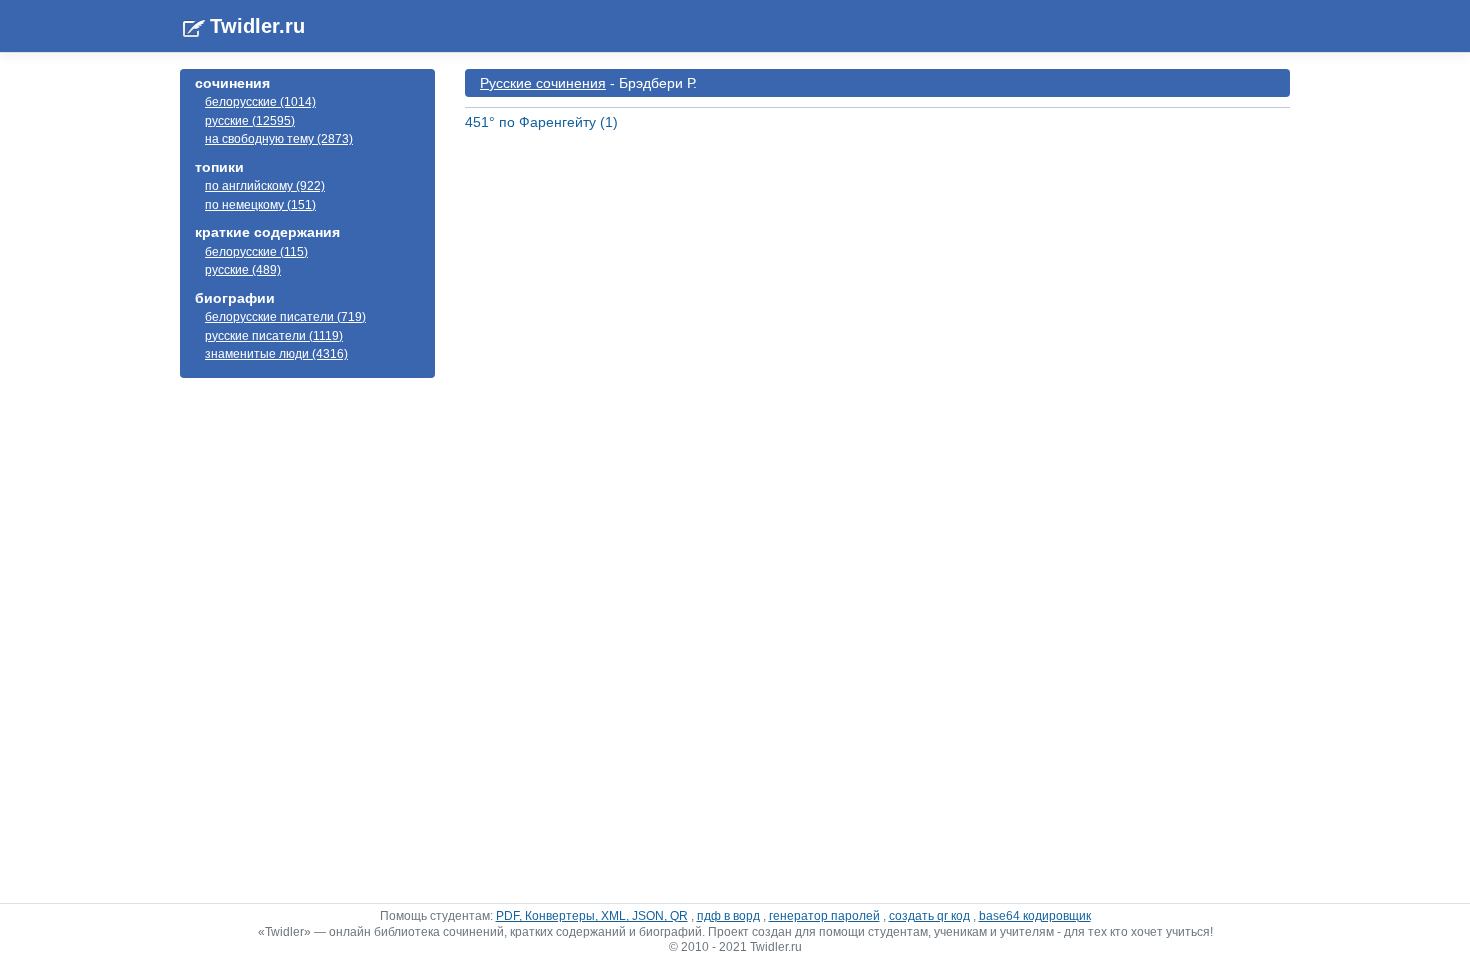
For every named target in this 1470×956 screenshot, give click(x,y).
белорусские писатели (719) (285, 317)
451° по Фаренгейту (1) (541, 122)
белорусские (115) (256, 252)
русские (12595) (250, 121)
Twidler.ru (257, 26)
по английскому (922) (265, 186)
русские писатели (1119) (274, 336)
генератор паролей (824, 916)
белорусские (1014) (260, 102)
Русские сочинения (543, 83)
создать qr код (929, 916)
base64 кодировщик (1035, 916)
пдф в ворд (728, 916)
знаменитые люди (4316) (276, 354)
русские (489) (243, 270)
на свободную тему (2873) (279, 139)
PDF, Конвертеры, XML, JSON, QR (592, 916)
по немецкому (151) (260, 205)
